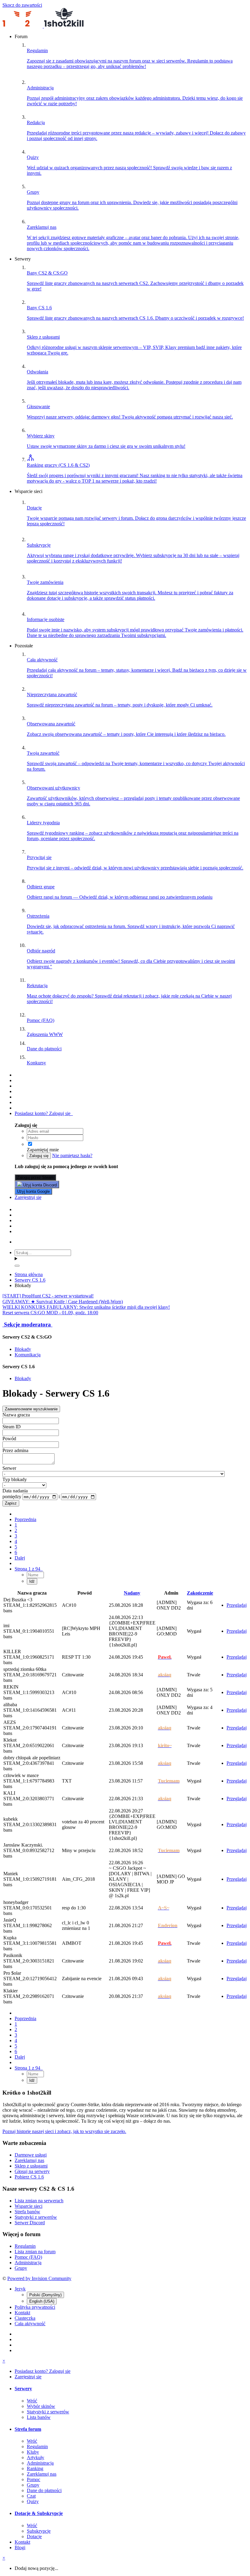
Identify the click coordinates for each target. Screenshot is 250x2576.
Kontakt (22, 2313)
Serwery (23, 2389)
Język (20, 2289)
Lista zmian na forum (35, 2252)
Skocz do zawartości (22, 5)
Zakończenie (200, 1593)
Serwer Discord (30, 2223)
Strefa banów (27, 2212)
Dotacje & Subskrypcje (39, 2513)
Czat (31, 2496)
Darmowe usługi (31, 2155)
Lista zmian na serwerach (39, 2201)
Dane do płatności (44, 2490)
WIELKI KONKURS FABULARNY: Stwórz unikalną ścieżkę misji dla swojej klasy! (86, 1307)
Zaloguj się (39, 1156)
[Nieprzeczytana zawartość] (18, 1075)
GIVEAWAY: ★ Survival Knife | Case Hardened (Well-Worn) (63, 1302)
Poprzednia (25, 1519)
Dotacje (34, 2536)
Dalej (20, 1558)
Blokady (23, 1349)
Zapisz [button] (11, 1503)
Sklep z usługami (31, 2166)
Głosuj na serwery (32, 2171)
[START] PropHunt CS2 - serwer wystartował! (48, 1296)
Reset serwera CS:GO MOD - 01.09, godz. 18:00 (50, 1313)
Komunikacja (28, 1355)
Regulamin (25, 2246)
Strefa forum (28, 2429)
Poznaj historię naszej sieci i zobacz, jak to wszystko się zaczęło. (64, 2131)
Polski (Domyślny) (45, 2295)
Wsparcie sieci (29, 2206)
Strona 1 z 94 (29, 1569)
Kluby (33, 2452)
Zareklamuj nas (29, 2160)
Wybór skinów (41, 2406)
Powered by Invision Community (39, 2278)
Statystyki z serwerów (36, 2217)
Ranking (35, 2468)
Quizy (33, 2501)
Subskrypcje (39, 2531)
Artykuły (36, 2457)
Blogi (20, 2547)
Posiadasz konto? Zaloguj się (44, 1113)
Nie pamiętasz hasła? (72, 1155)
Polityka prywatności (35, 2307)
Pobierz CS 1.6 (29, 2177)
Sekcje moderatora (27, 1324)
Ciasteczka (25, 2318)
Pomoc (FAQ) (28, 2257)
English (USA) (42, 2301)
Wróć (32, 2401)
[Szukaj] (17, 1266)
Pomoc (34, 2479)
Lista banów (39, 2417)
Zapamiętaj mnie (43, 1150)
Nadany (132, 1593)
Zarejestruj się (28, 1197)
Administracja (28, 2263)
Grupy (21, 2268)
